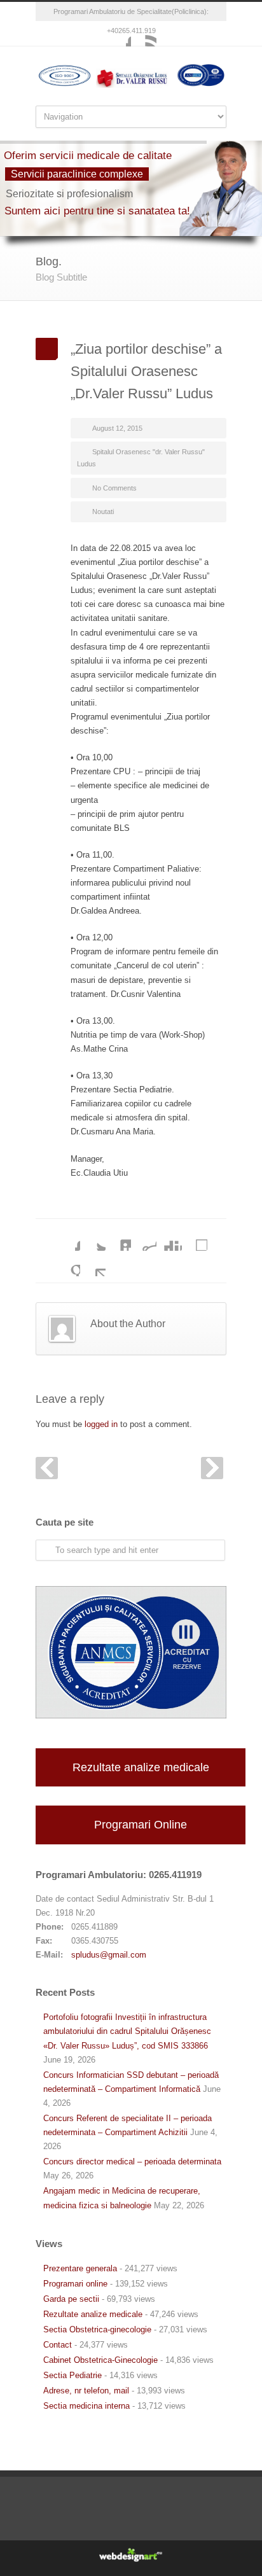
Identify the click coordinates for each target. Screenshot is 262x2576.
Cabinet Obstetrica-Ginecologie (100, 2360)
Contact (58, 2345)
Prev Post (47, 1468)
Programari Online (141, 1825)
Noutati (103, 512)
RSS (144, 34)
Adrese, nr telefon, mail (86, 2391)
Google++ (67, 1264)
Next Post (212, 1468)
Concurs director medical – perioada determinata (132, 2162)
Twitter (93, 1238)
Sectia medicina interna (86, 2406)
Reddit (144, 1238)
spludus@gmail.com (109, 1955)
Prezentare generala (80, 2268)
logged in (101, 1424)
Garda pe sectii (71, 2299)
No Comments (114, 488)
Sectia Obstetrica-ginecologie (97, 2329)
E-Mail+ (93, 1264)
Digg (169, 1238)
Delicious (195, 1238)
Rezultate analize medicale (141, 1767)
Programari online (75, 2284)
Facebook (118, 34)
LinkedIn (118, 1238)
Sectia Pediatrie (72, 2375)
